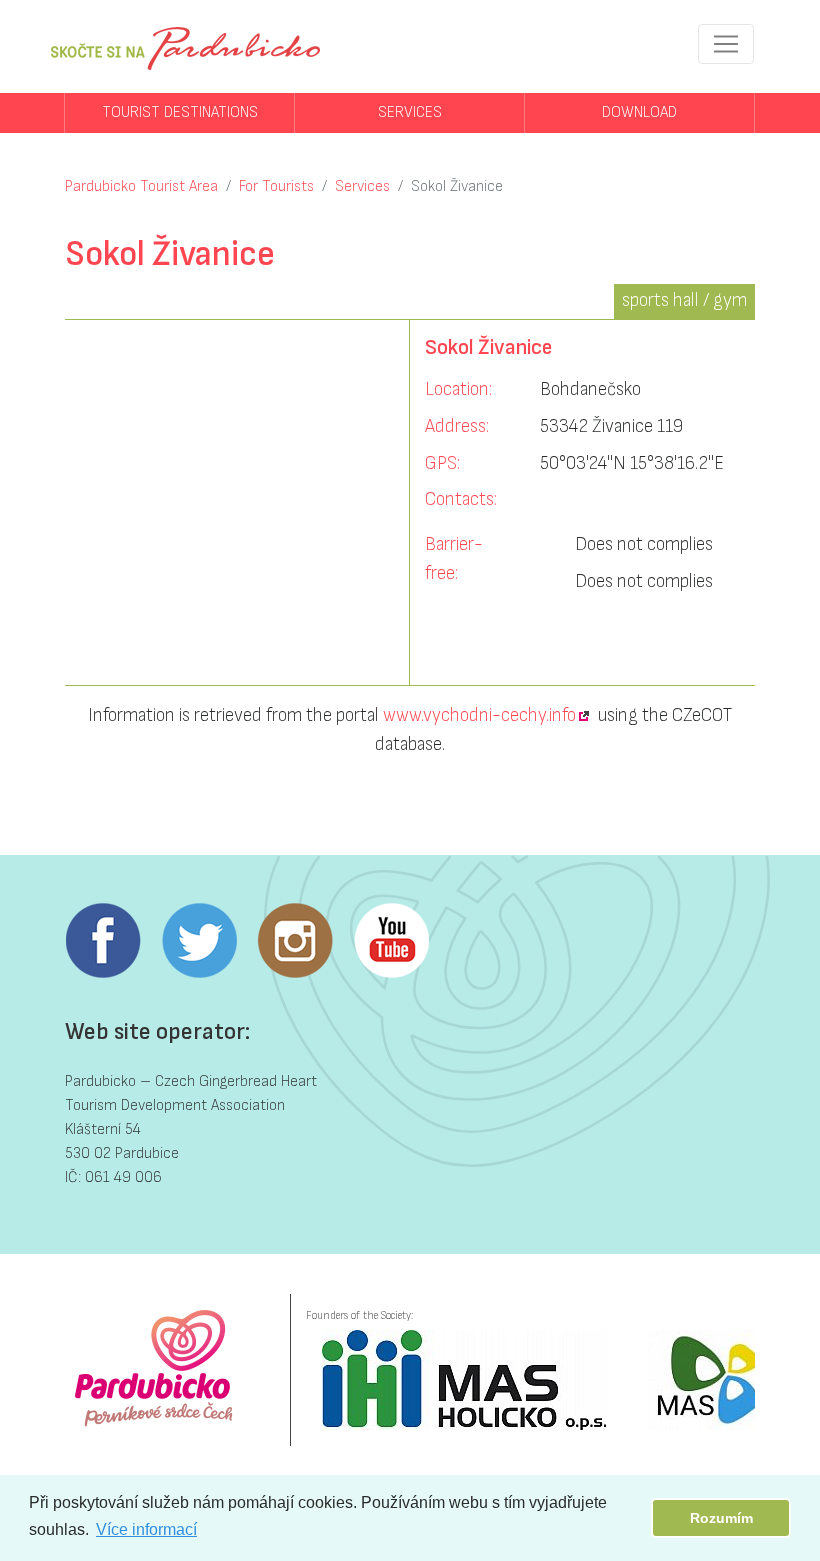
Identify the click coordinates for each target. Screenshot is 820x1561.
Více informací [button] (146, 1529)
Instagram (295, 941)
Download (639, 112)
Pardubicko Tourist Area (141, 186)
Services (410, 112)
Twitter (199, 941)
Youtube (391, 941)
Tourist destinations (180, 112)
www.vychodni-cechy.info (479, 715)
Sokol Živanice (457, 186)
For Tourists (276, 186)
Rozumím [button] (721, 1518)
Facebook (103, 941)
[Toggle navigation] (726, 44)
